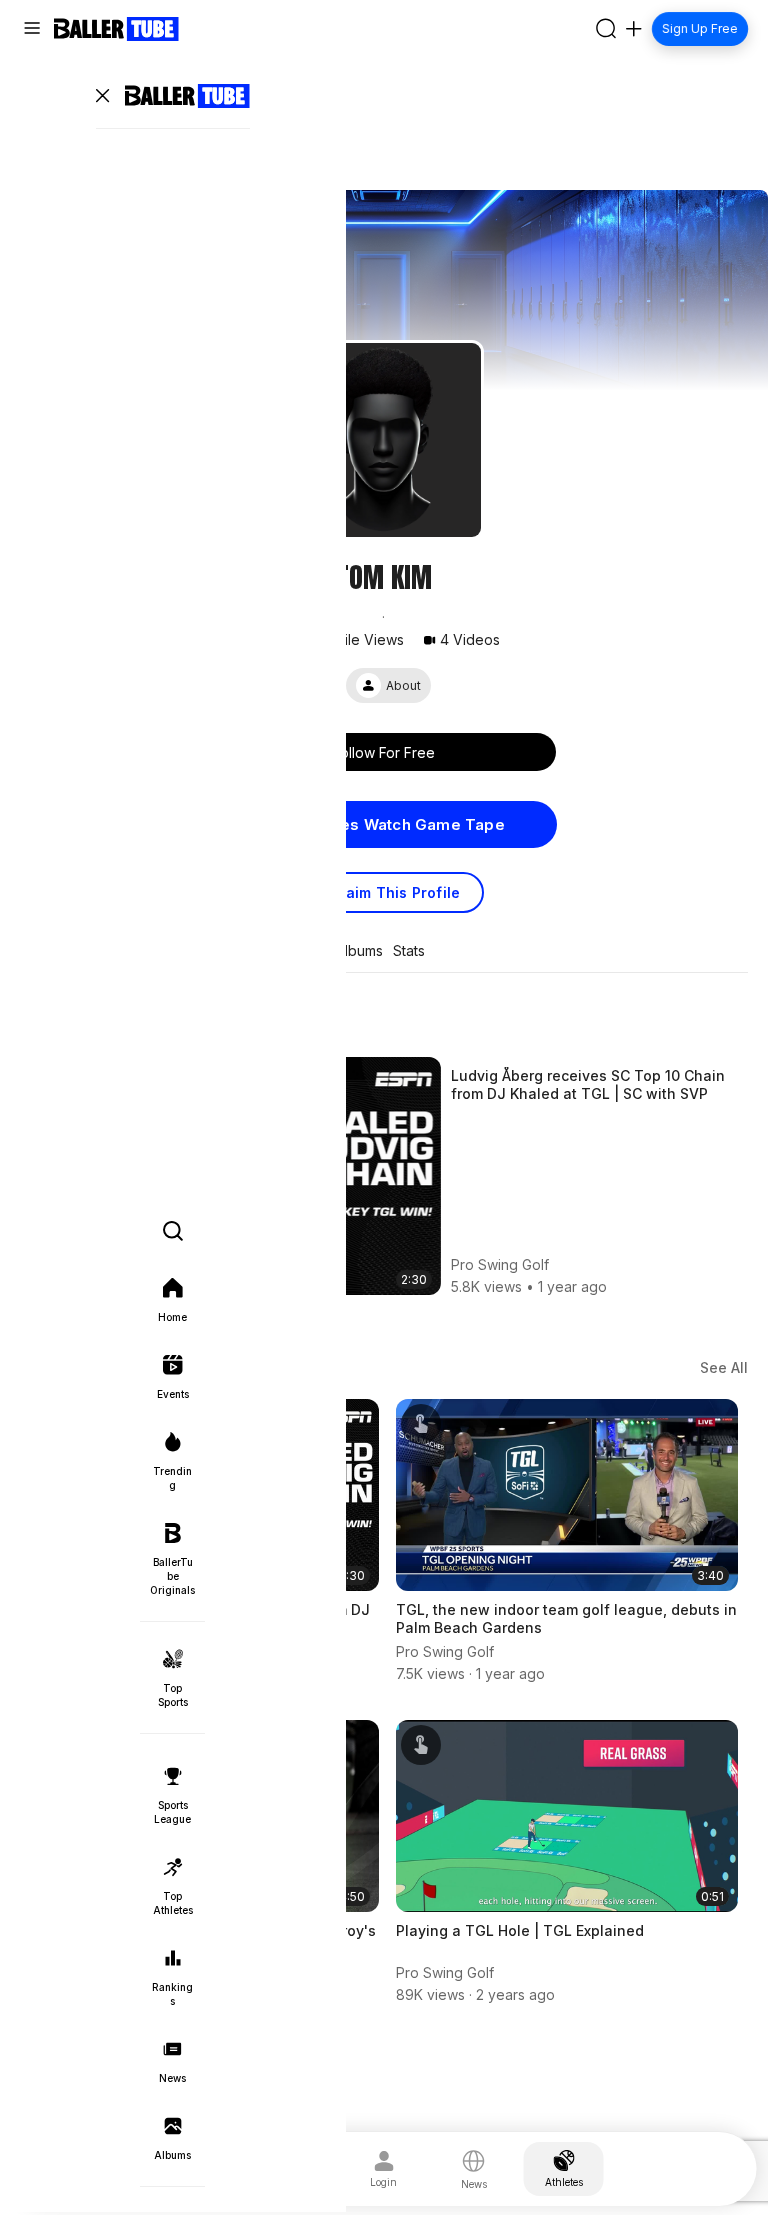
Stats (409, 951)
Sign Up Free (700, 28)
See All (724, 1367)
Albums (359, 951)
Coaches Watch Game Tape (398, 824)
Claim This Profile (396, 892)
